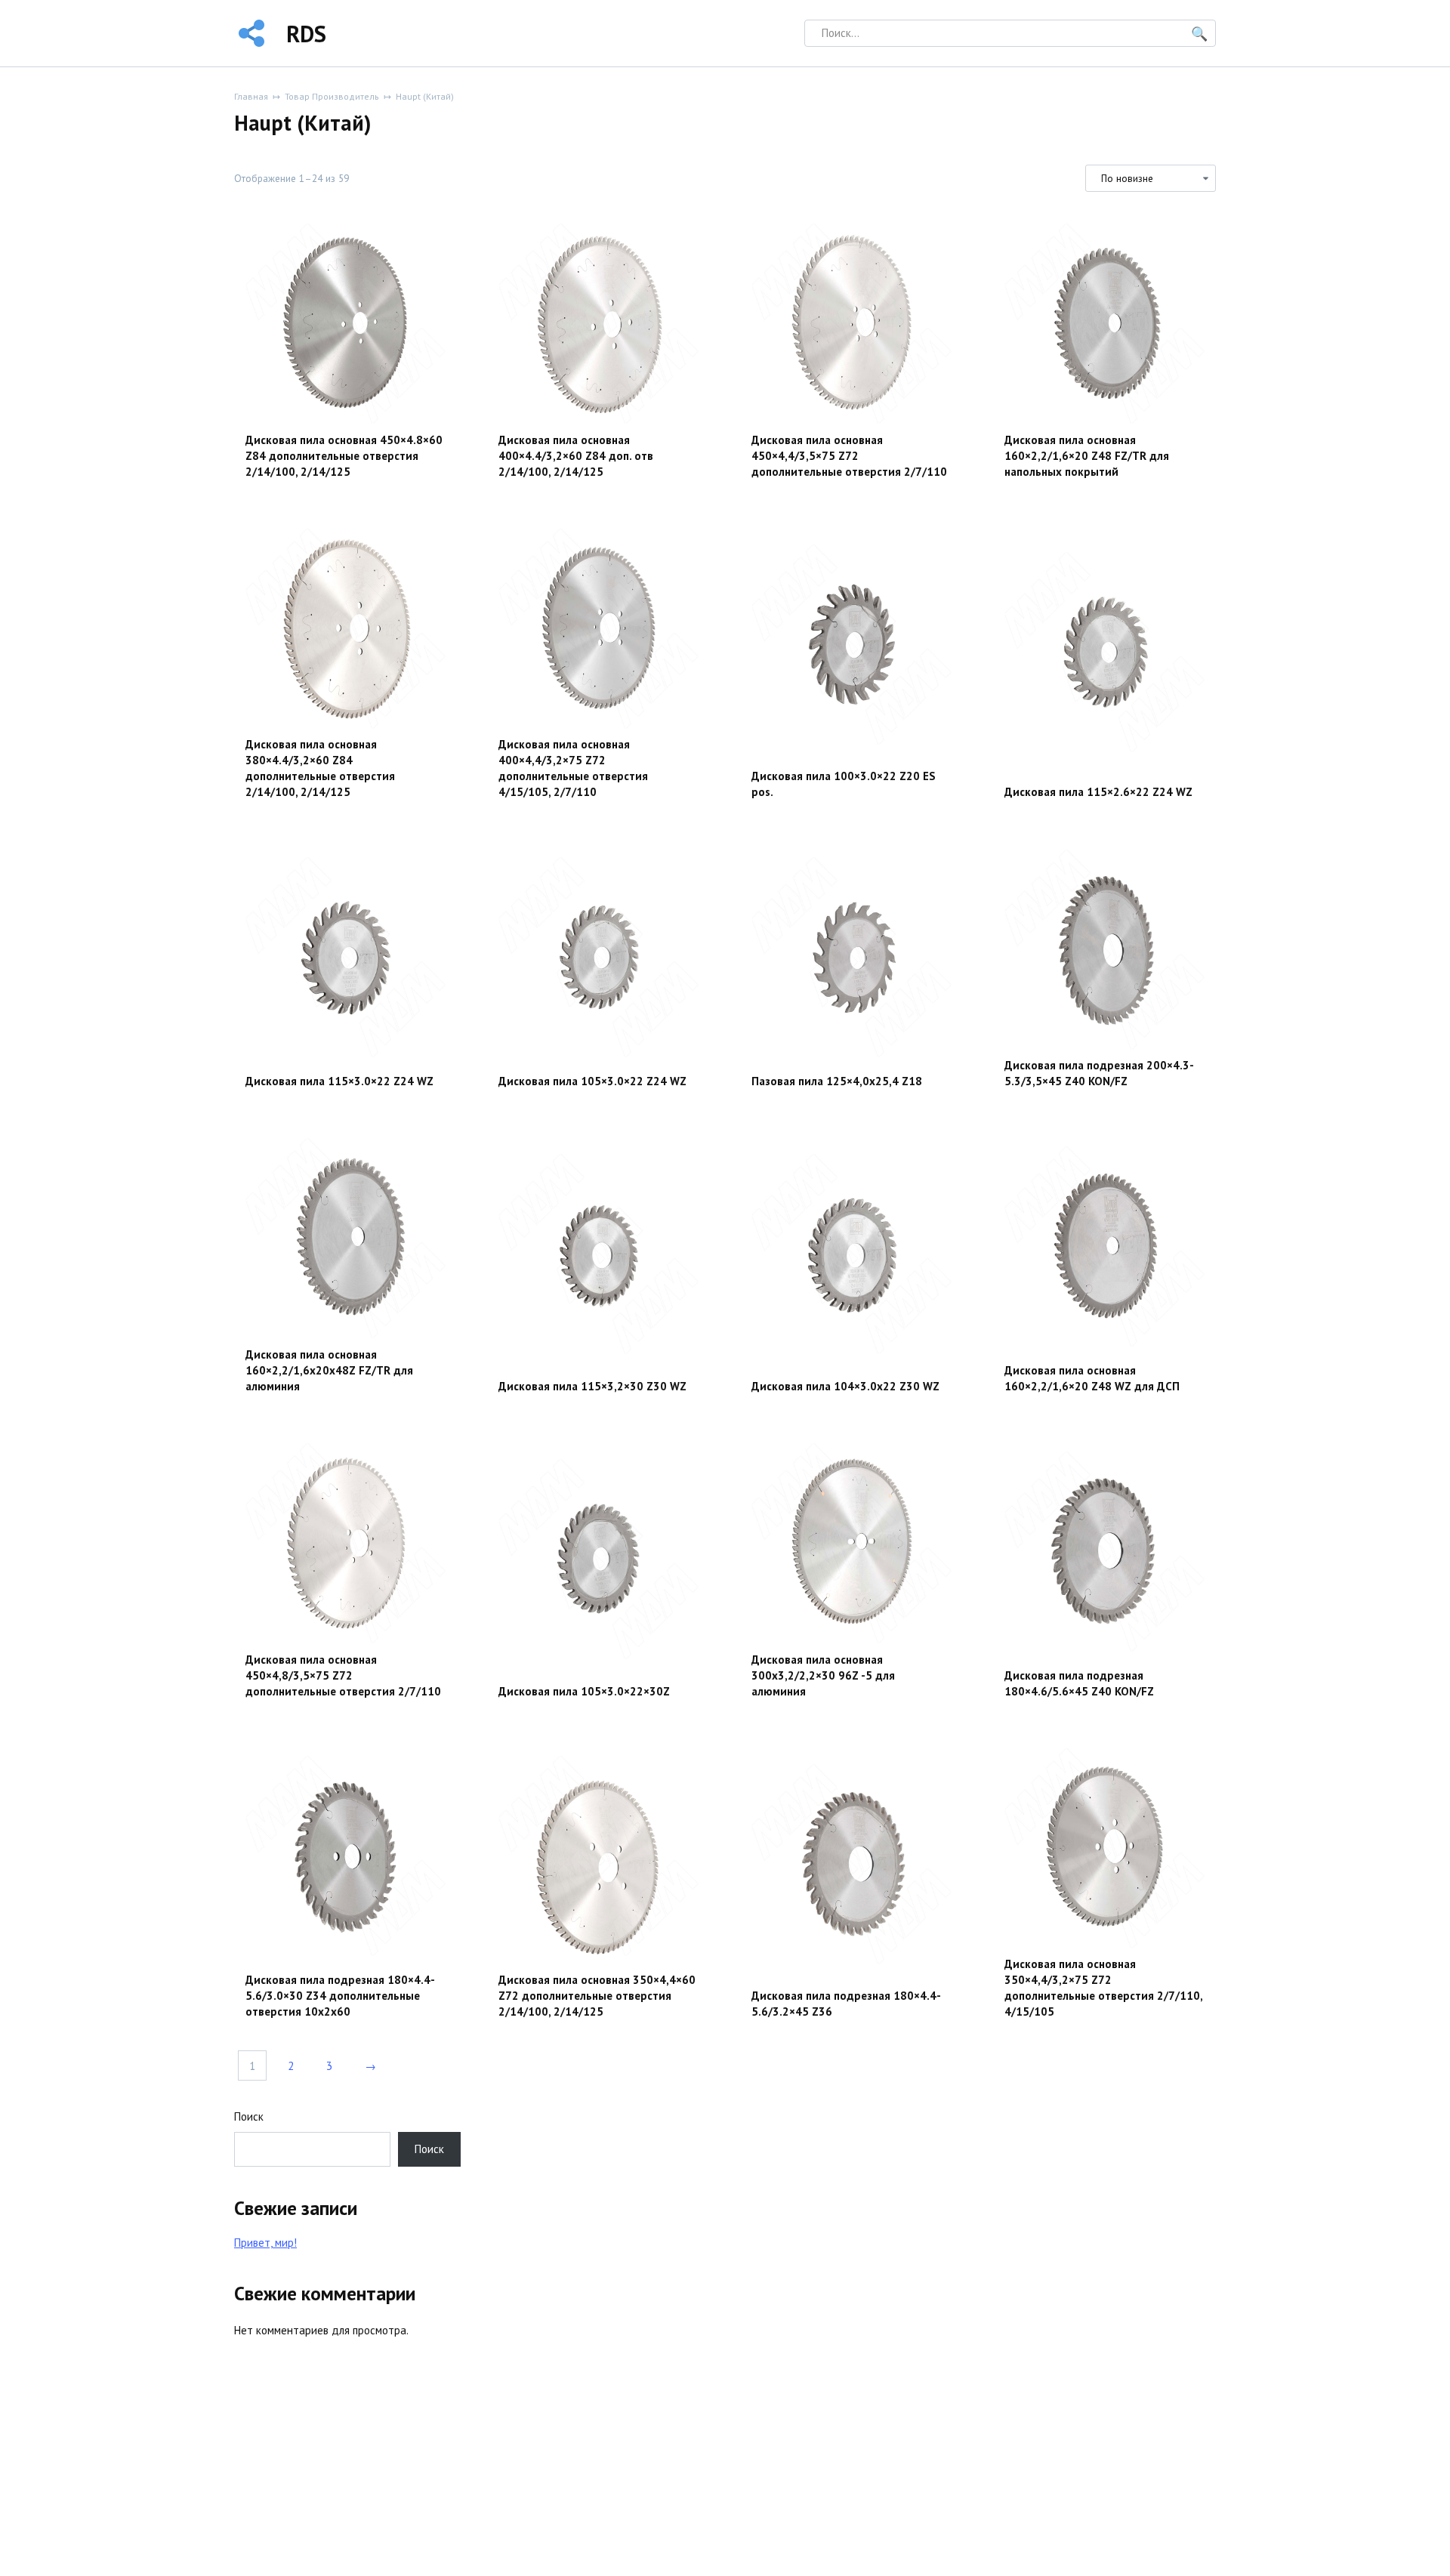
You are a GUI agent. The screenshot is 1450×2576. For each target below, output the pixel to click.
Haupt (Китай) (425, 96)
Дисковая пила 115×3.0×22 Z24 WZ (339, 1081)
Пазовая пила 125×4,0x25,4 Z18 (837, 1081)
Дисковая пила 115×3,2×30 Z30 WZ (592, 1386)
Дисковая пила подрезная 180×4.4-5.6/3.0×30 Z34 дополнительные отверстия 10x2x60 (340, 1996)
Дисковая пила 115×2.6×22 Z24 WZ (1098, 792)
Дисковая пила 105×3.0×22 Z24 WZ (592, 1081)
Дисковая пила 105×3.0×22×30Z (584, 1691)
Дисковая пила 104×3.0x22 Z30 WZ (845, 1386)
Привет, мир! (265, 2243)
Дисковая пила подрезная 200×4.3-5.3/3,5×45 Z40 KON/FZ (1099, 1073)
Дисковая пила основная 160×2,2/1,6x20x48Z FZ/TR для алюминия (329, 1370)
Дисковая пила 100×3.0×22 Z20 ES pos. (844, 784)
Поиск (249, 2116)
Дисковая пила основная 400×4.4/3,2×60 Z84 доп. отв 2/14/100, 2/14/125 (576, 456)
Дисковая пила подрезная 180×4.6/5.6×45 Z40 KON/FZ (1079, 1683)
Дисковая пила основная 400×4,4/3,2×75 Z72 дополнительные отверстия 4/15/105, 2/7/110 (573, 768)
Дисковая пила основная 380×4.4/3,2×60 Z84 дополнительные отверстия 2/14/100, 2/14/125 (320, 768)
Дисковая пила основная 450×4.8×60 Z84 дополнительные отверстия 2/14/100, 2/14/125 (344, 456)
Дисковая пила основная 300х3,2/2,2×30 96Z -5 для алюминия (823, 1675)
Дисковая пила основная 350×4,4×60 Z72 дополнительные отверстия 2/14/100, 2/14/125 (597, 1996)
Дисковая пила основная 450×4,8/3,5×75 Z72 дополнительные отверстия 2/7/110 (343, 1675)
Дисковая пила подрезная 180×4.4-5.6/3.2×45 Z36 (846, 2004)
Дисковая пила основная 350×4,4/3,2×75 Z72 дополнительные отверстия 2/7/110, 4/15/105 (1103, 1988)
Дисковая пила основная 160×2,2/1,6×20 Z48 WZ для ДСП (1092, 1378)
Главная (251, 96)
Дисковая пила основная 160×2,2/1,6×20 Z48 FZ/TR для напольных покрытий (1087, 456)
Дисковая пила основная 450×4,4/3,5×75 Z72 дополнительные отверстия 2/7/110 (849, 456)
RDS (306, 34)
